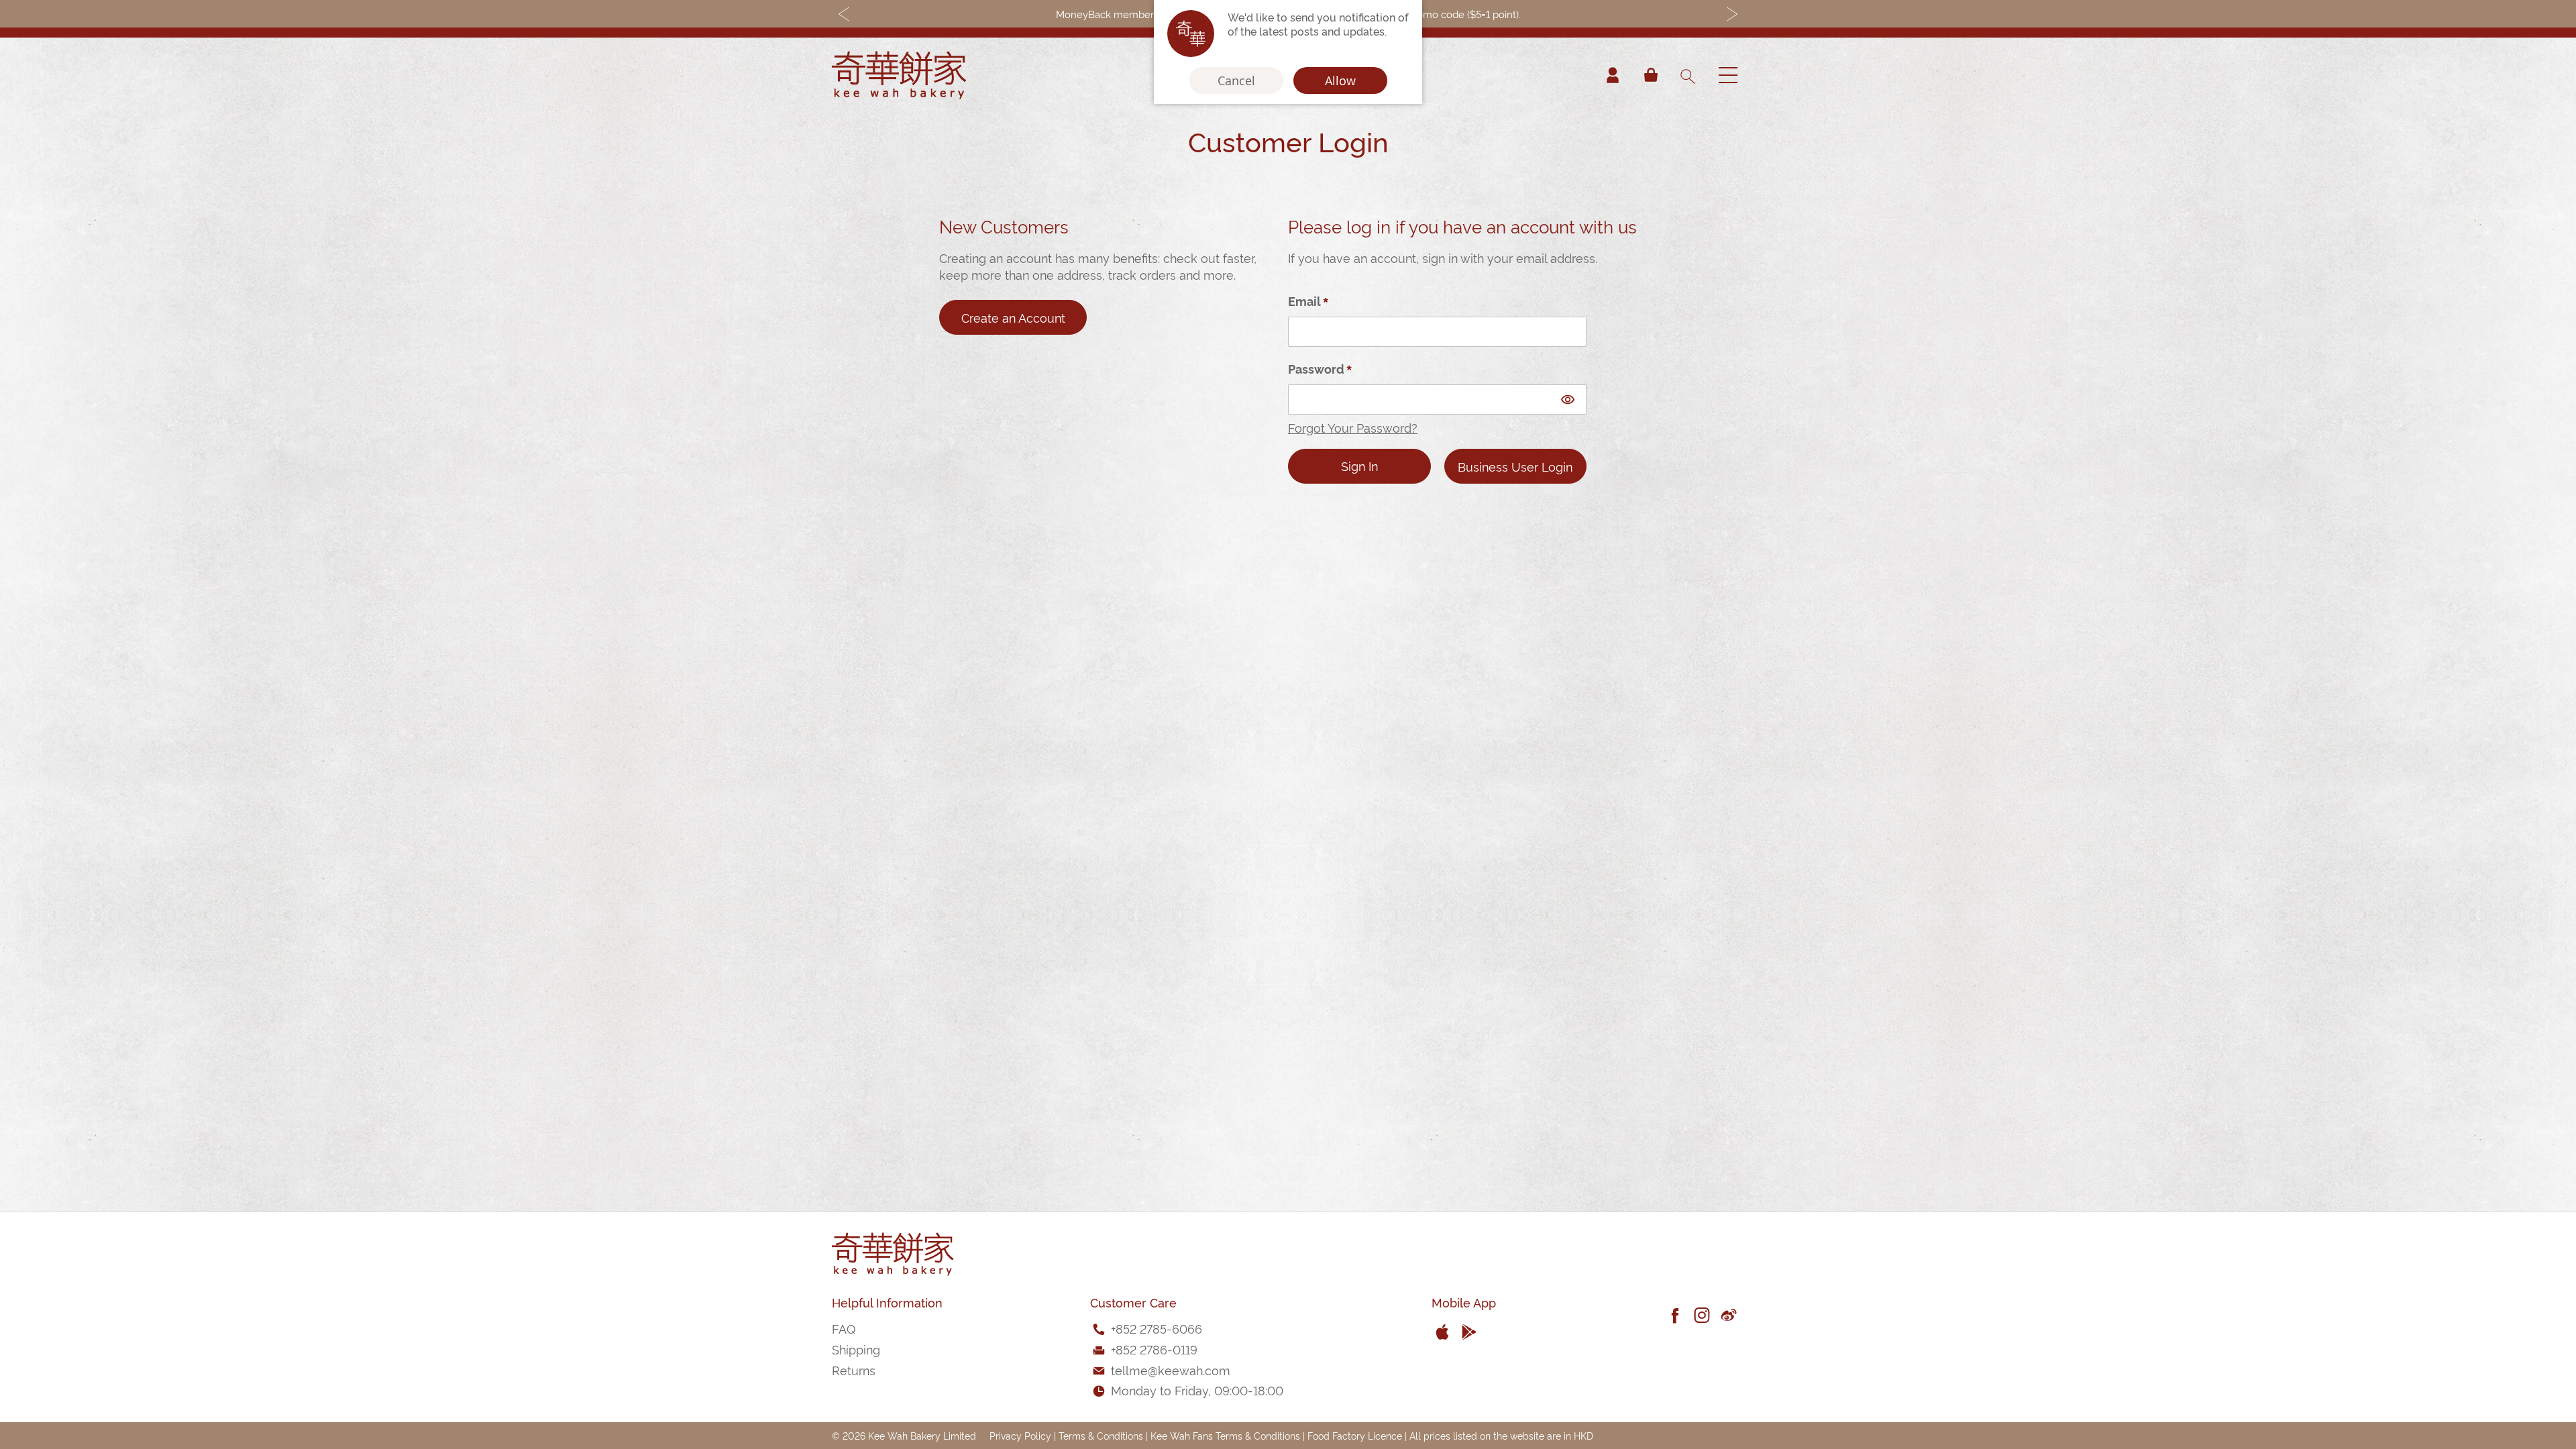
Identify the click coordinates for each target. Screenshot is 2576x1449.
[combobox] (1687, 75)
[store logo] (899, 75)
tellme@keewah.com (1171, 1370)
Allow (1340, 80)
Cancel (1236, 80)
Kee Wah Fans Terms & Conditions (1225, 1435)
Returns (854, 1370)
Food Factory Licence (1355, 1435)
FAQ (844, 1328)
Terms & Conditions (1101, 1435)
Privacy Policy (1020, 1435)
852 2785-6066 (1159, 1328)
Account (1613, 75)
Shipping (856, 1349)
